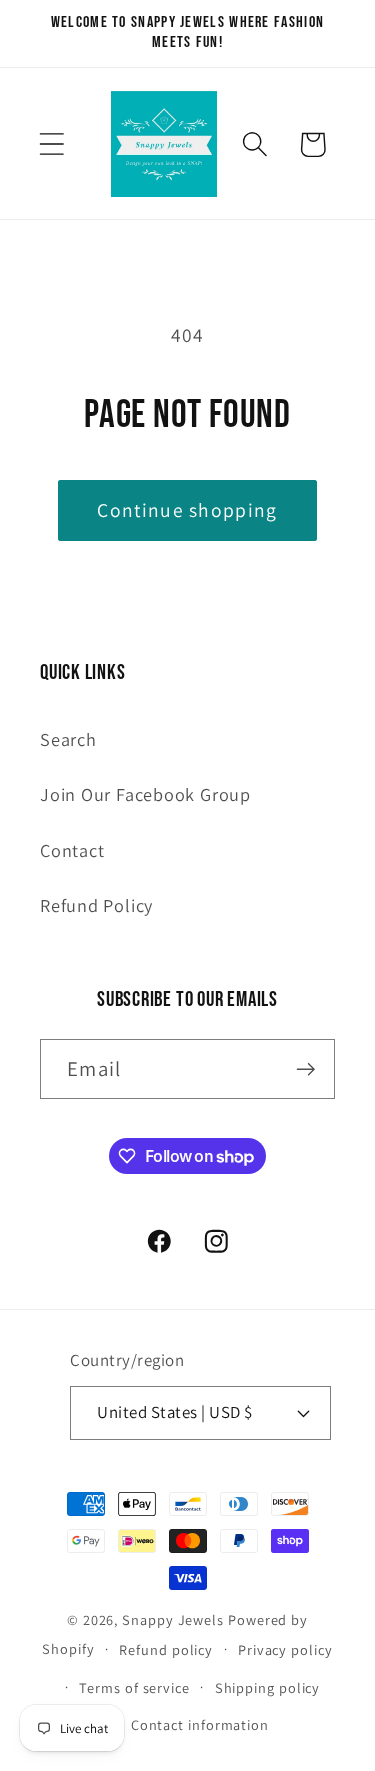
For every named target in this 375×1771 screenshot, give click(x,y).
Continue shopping (187, 510)
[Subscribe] (305, 1069)
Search (68, 739)
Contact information (200, 1724)
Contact (72, 850)
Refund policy (166, 1649)
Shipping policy (268, 1687)
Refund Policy (96, 905)
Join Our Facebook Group (145, 794)
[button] (51, 144)
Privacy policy (285, 1649)
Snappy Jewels (173, 1619)
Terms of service (134, 1687)
